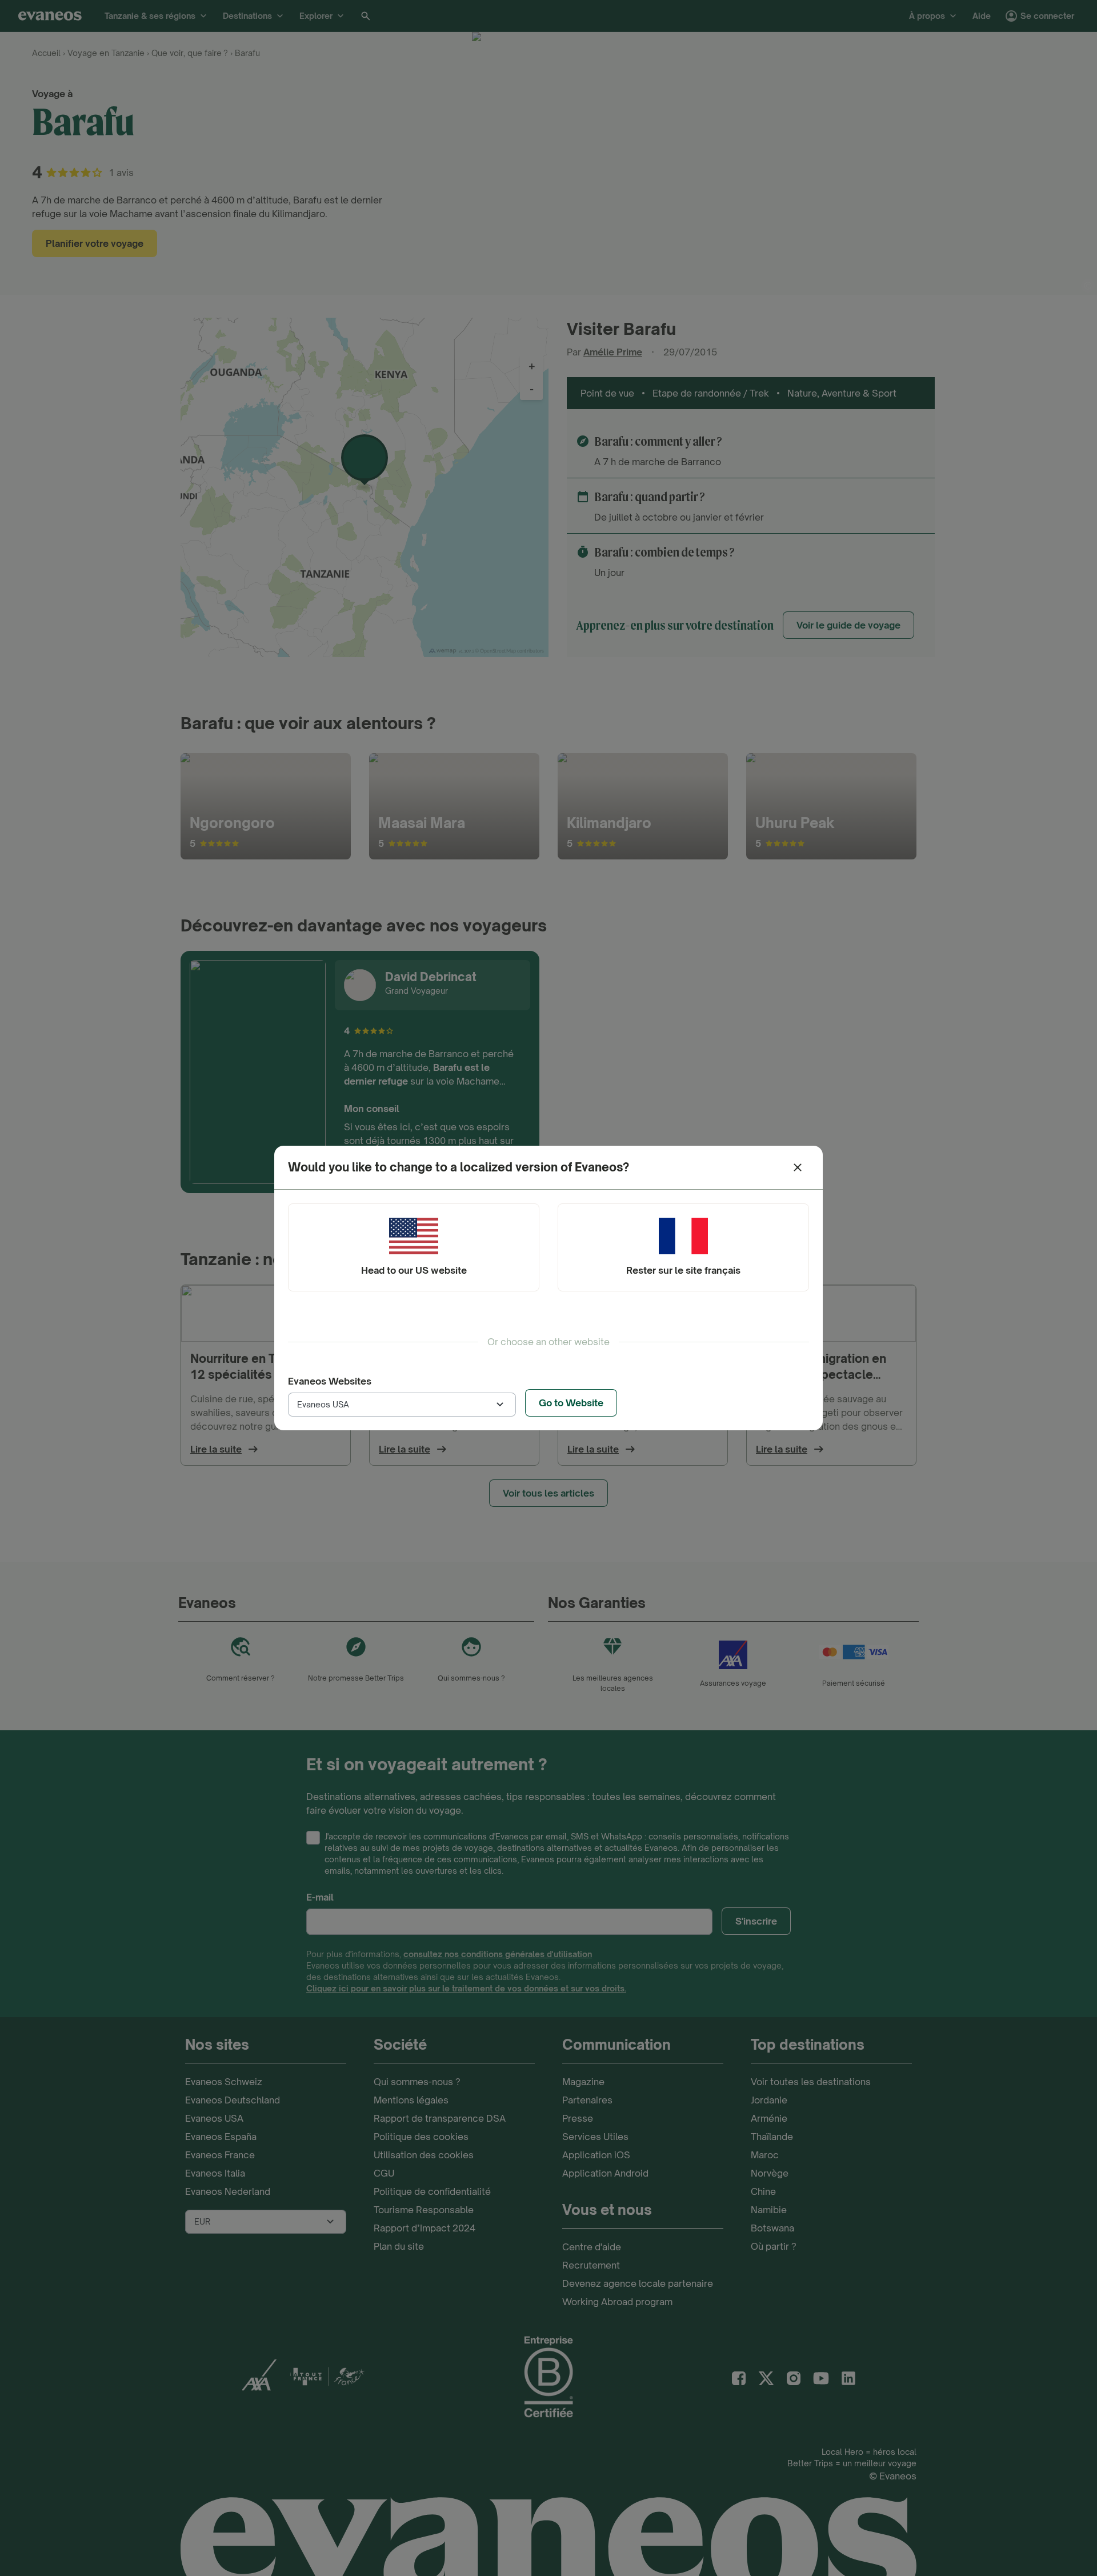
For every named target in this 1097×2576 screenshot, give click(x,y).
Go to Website (571, 1403)
